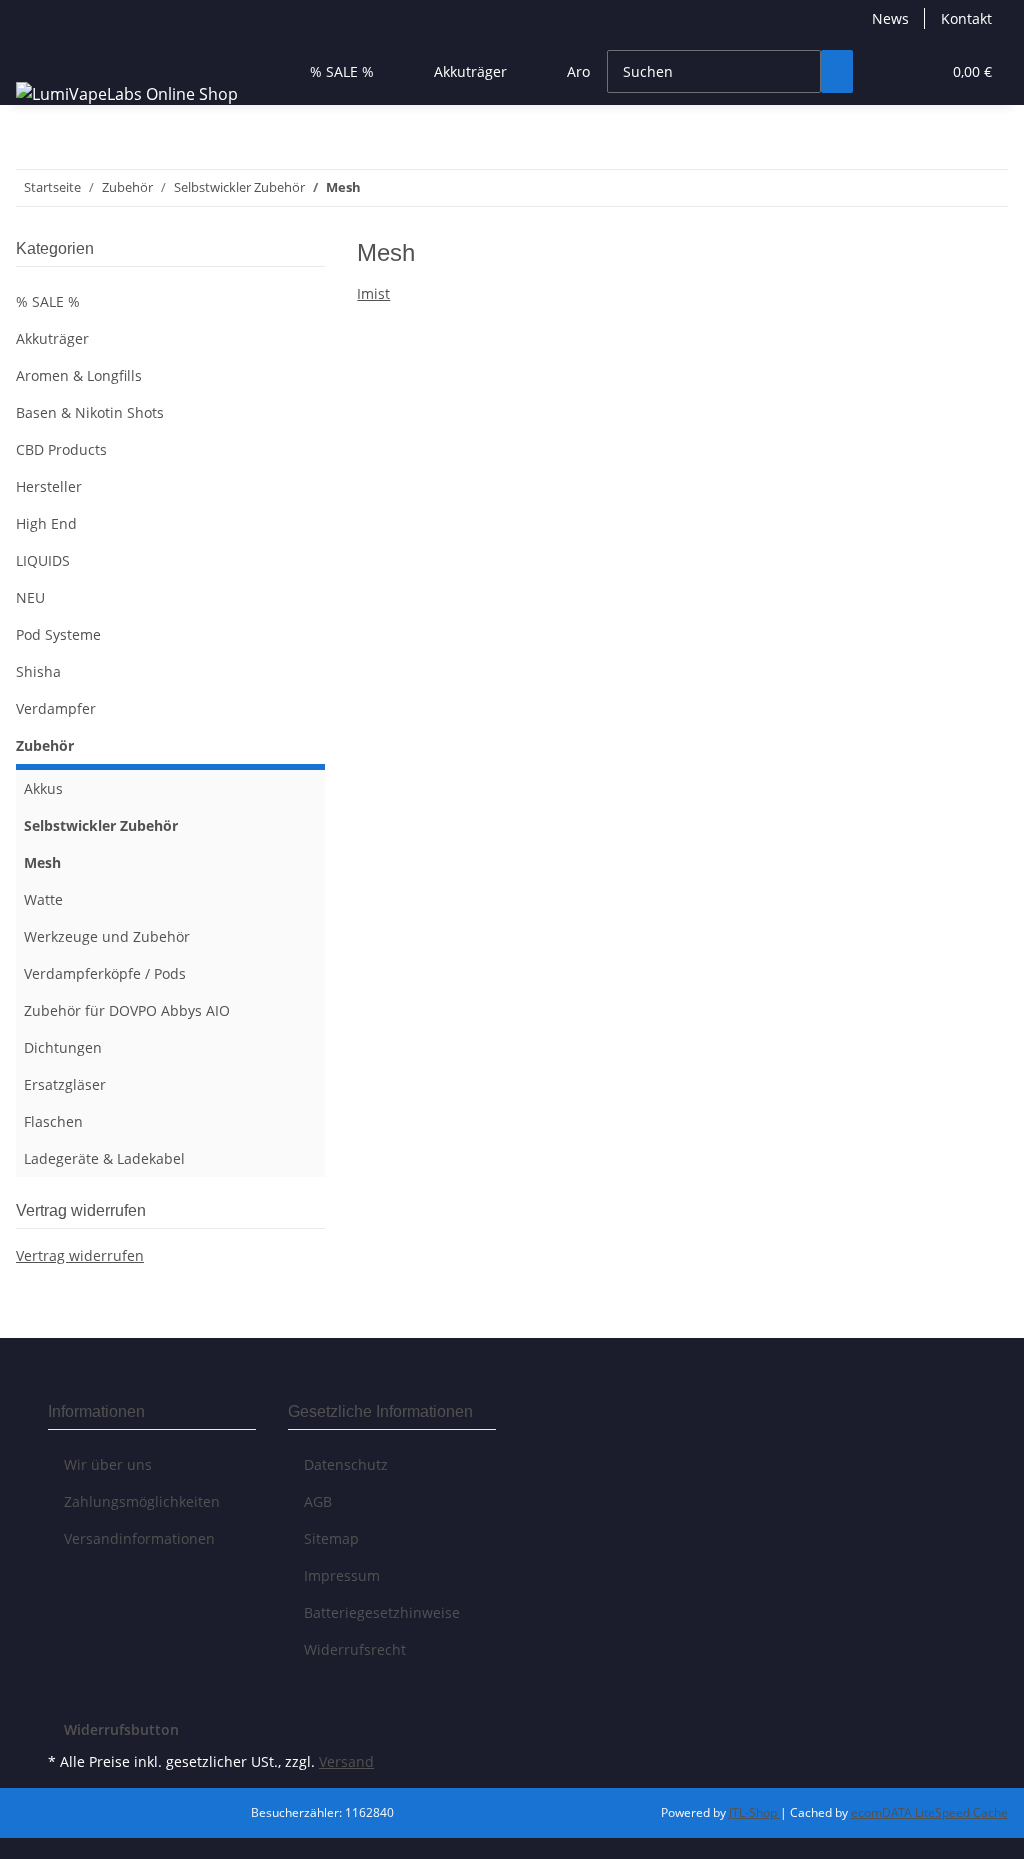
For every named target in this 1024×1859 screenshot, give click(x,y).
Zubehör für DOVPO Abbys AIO (127, 1010)
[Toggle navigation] (41, 54)
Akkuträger (52, 338)
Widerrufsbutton (121, 1729)
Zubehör (45, 745)
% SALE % (48, 301)
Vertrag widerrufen (80, 1255)
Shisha (38, 671)
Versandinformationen (139, 1538)
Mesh (42, 862)
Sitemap (331, 1538)
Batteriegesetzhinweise (382, 1612)
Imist (373, 293)
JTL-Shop (754, 1812)
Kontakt (966, 18)
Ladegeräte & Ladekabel (104, 1158)
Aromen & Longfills (79, 375)
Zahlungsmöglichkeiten (142, 1501)
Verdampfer (56, 708)
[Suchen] (837, 71)
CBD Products (61, 449)
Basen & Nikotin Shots (90, 412)
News (890, 18)
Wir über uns (108, 1464)
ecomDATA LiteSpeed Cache (929, 1812)
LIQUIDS (43, 560)
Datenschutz (346, 1464)
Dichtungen (63, 1047)
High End (46, 523)
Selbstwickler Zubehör (101, 825)
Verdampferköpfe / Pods (105, 973)
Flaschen (53, 1121)
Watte (43, 899)
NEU (30, 597)
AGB (318, 1501)
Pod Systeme (58, 634)
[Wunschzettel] (917, 71)
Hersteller (49, 486)
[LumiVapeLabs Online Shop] (127, 93)
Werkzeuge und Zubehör (107, 936)
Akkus (43, 788)
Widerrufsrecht (355, 1649)
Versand (346, 1761)
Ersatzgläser (65, 1084)
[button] (885, 71)
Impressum (342, 1575)
